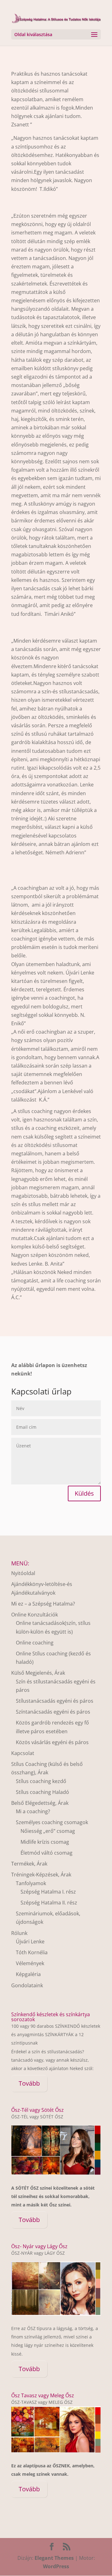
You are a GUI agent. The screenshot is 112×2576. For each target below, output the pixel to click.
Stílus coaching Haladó (42, 1792)
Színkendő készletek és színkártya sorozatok (51, 2017)
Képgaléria (28, 1974)
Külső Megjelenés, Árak (38, 1673)
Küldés (84, 1493)
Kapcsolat (23, 1753)
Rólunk (19, 1933)
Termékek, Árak (29, 1864)
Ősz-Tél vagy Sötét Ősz (37, 2110)
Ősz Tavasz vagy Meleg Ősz (43, 2395)
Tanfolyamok (31, 1883)
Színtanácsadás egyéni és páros (53, 1712)
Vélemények (30, 1963)
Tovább (29, 2083)
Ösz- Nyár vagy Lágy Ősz (39, 2246)
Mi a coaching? (33, 1811)
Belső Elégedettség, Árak (40, 1803)
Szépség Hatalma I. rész (48, 1892)
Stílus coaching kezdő (41, 1781)
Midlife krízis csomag (45, 1842)
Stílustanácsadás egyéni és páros (55, 1701)
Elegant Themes (54, 2558)
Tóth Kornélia (32, 1952)
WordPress (56, 2566)
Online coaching (35, 1643)
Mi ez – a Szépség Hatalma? (43, 1604)
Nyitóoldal (23, 1573)
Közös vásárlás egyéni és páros (52, 1742)
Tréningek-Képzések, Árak (41, 1875)
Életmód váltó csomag (47, 1853)
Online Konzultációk (35, 1615)
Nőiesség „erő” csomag (48, 1831)
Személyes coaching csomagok (52, 1822)
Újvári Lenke (30, 1941)
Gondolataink (27, 1985)
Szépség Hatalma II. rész (49, 1903)
